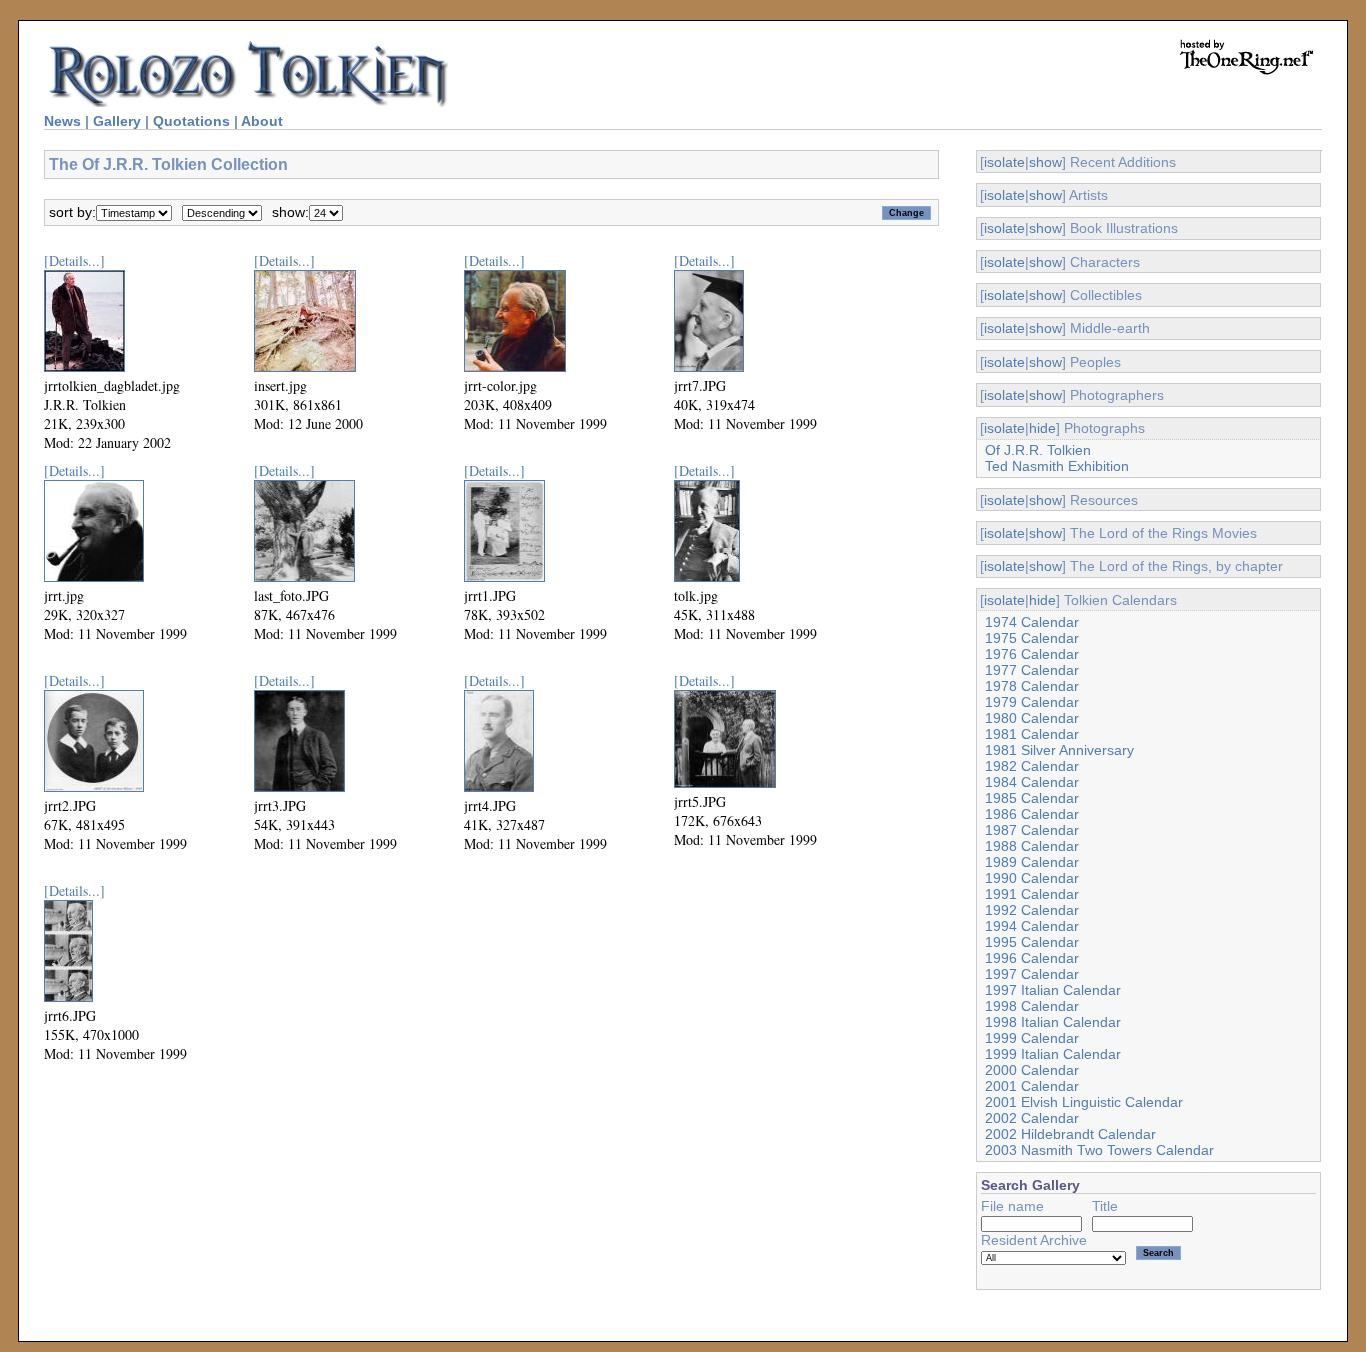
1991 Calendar (1032, 894)
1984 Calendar (1032, 782)
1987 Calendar (1032, 830)
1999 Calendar (1032, 1038)
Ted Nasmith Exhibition (1057, 466)
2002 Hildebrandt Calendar (1070, 1134)
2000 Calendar (1032, 1070)
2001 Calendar (1032, 1086)
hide (1042, 428)
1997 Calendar (1032, 974)
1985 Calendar (1032, 798)
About (262, 121)
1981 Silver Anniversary (1059, 750)
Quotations (191, 121)
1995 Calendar (1032, 942)
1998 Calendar (1032, 1006)
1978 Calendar (1032, 686)
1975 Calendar (1032, 638)
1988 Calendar (1032, 846)
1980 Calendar (1032, 718)
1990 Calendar (1032, 878)
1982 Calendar (1032, 766)
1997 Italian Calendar (1053, 990)
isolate (1004, 162)
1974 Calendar (1032, 622)
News (62, 121)
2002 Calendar (1032, 1118)
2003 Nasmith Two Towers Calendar (1099, 1150)
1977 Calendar (1032, 670)
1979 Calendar (1032, 702)
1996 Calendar (1032, 958)
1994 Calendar (1032, 926)
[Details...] (74, 260)
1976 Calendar (1032, 654)
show (1045, 162)
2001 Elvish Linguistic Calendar (1084, 1102)
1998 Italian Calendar (1053, 1022)
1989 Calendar (1032, 862)
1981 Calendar (1032, 734)
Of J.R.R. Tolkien (1038, 450)
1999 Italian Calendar (1053, 1054)
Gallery (117, 121)
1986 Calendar (1032, 814)
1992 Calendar (1032, 910)
